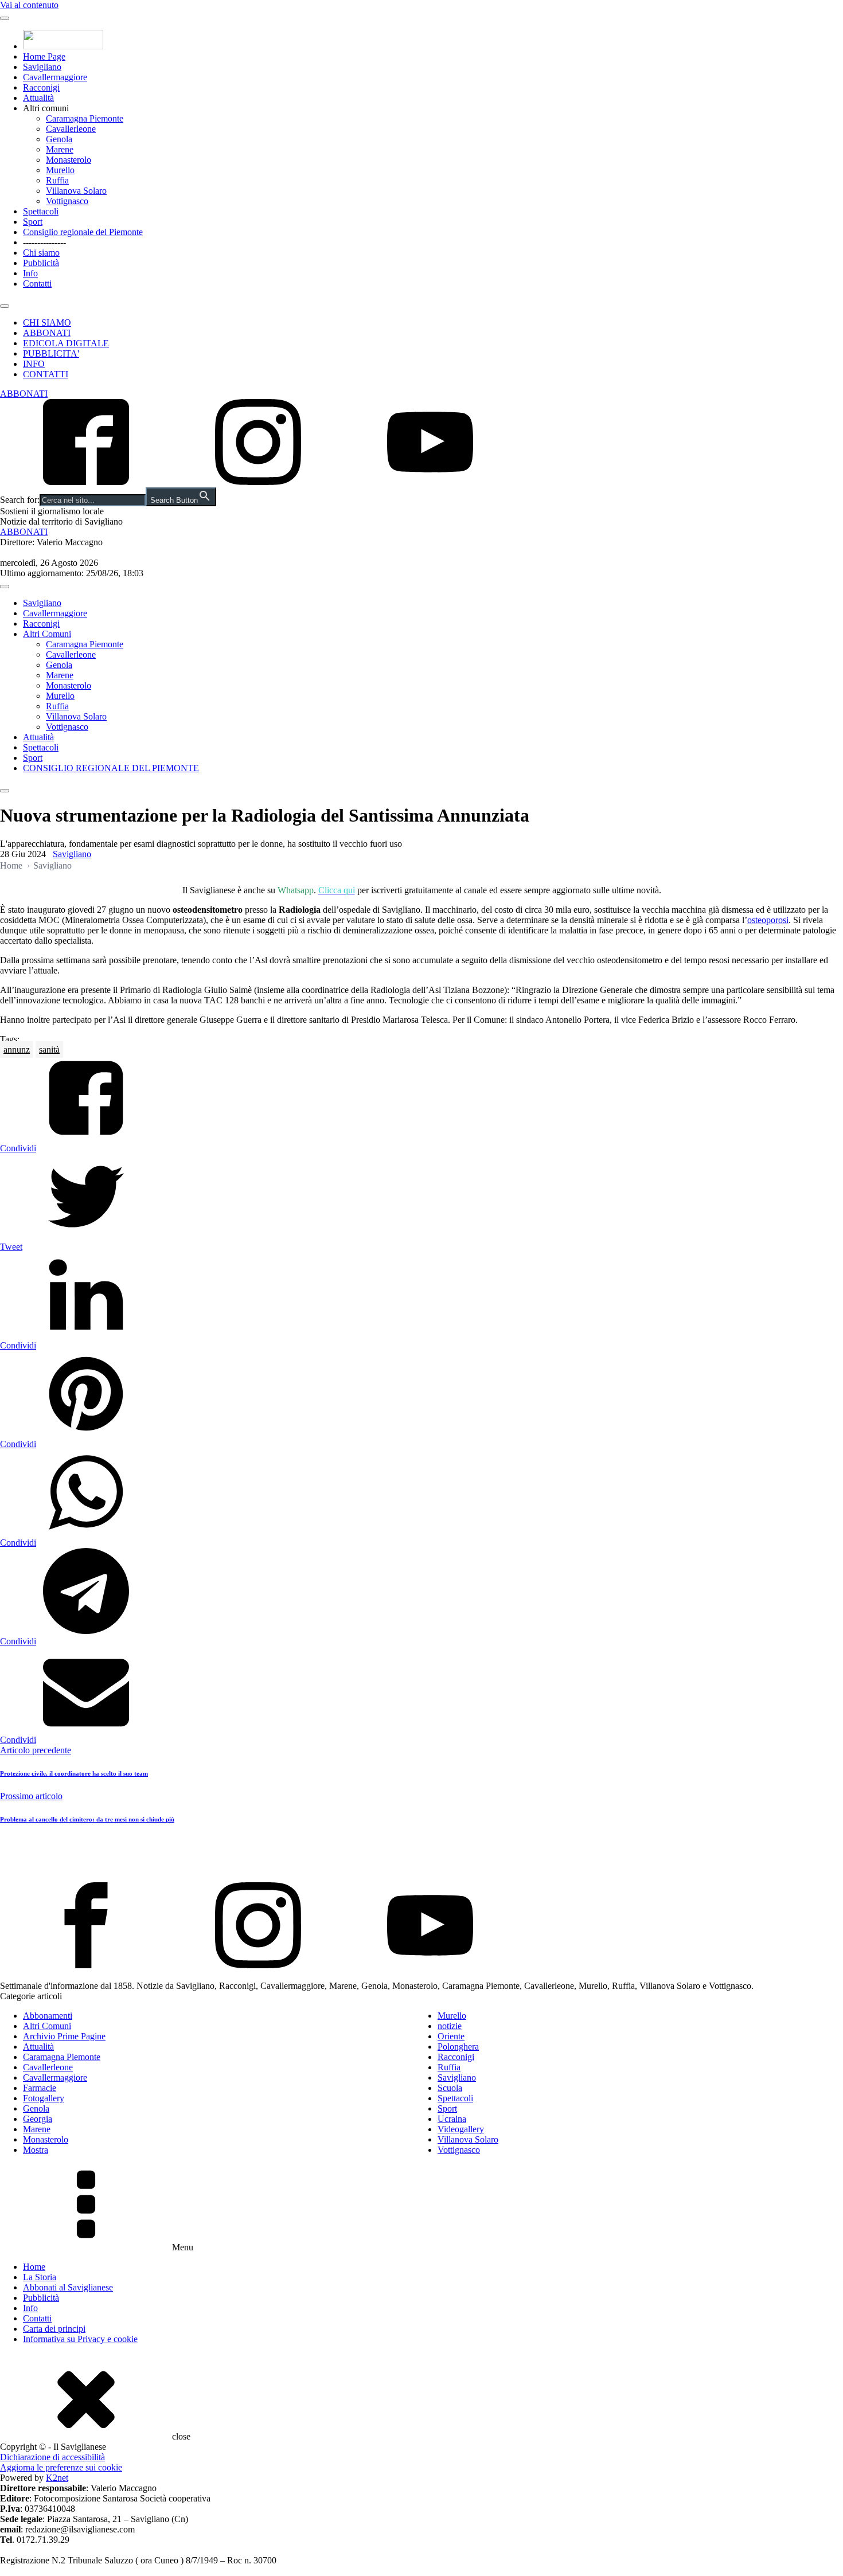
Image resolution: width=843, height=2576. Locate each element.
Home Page (44, 56)
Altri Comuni (47, 634)
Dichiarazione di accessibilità (52, 2457)
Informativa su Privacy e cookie (80, 2339)
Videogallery (461, 2129)
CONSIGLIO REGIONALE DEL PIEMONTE (111, 768)
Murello (60, 170)
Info (30, 273)
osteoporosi (768, 920)
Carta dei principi (54, 2329)
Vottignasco (67, 201)
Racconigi (41, 87)
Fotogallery (44, 2098)
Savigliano (42, 67)
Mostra (36, 2150)
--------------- (44, 242)
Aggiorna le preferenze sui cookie (61, 2467)
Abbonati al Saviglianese (68, 2287)
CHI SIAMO (47, 323)
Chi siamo (41, 253)
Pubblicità (41, 263)
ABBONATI (47, 333)
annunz (17, 1049)
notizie (450, 2026)
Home (11, 865)
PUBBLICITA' (51, 353)
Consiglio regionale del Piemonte (83, 232)
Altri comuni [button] (46, 108)
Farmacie (40, 2088)
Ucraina (452, 2119)
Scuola (450, 2088)
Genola (59, 139)
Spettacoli (41, 211)
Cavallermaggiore (55, 77)
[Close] (5, 306)
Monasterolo (69, 160)
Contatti (37, 284)
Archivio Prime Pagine (64, 2036)
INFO (34, 364)
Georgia (38, 2119)
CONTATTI (46, 374)
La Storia (40, 2277)
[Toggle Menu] (5, 18)
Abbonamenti (48, 2016)
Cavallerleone (71, 129)
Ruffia (57, 180)
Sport (33, 222)
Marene (60, 149)
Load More (421, 1855)
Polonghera (458, 2047)
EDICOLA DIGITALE (66, 343)
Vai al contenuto (29, 5)
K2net (57, 2478)
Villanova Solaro (76, 191)
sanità (49, 1049)
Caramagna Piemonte (85, 118)
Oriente (451, 2036)
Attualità (38, 98)
